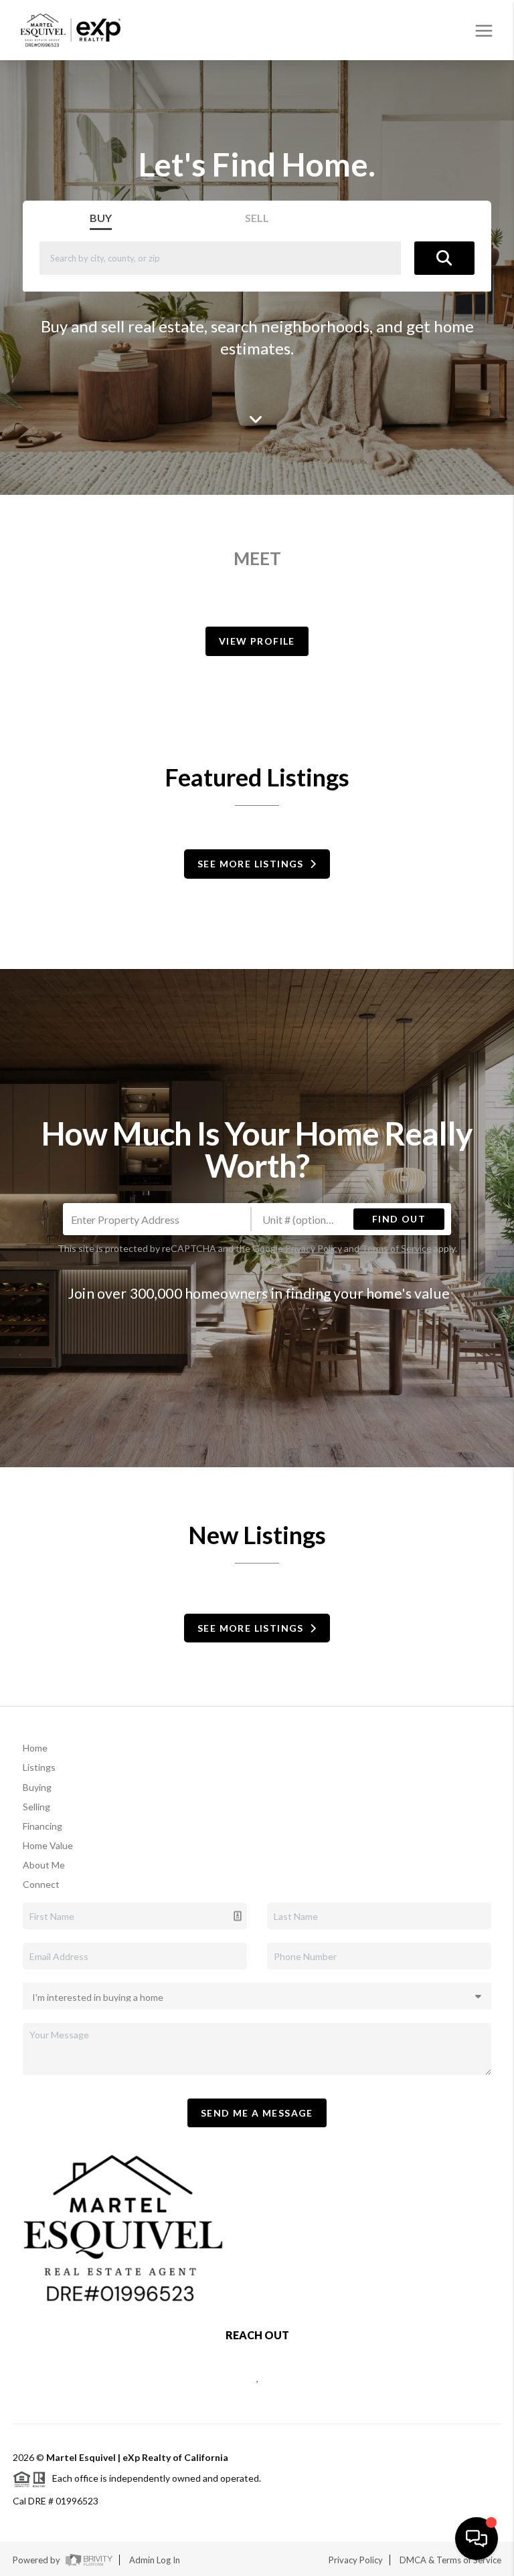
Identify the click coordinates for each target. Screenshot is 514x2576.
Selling (36, 1807)
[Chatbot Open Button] (477, 2539)
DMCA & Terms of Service (450, 2560)
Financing (42, 1826)
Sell (257, 218)
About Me (44, 1865)
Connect (41, 1884)
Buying (37, 1787)
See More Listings (254, 864)
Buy (101, 218)
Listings (39, 1767)
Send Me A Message (257, 2113)
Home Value (48, 1845)
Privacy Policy (314, 1248)
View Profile (257, 641)
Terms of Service (397, 1248)
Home (35, 1748)
